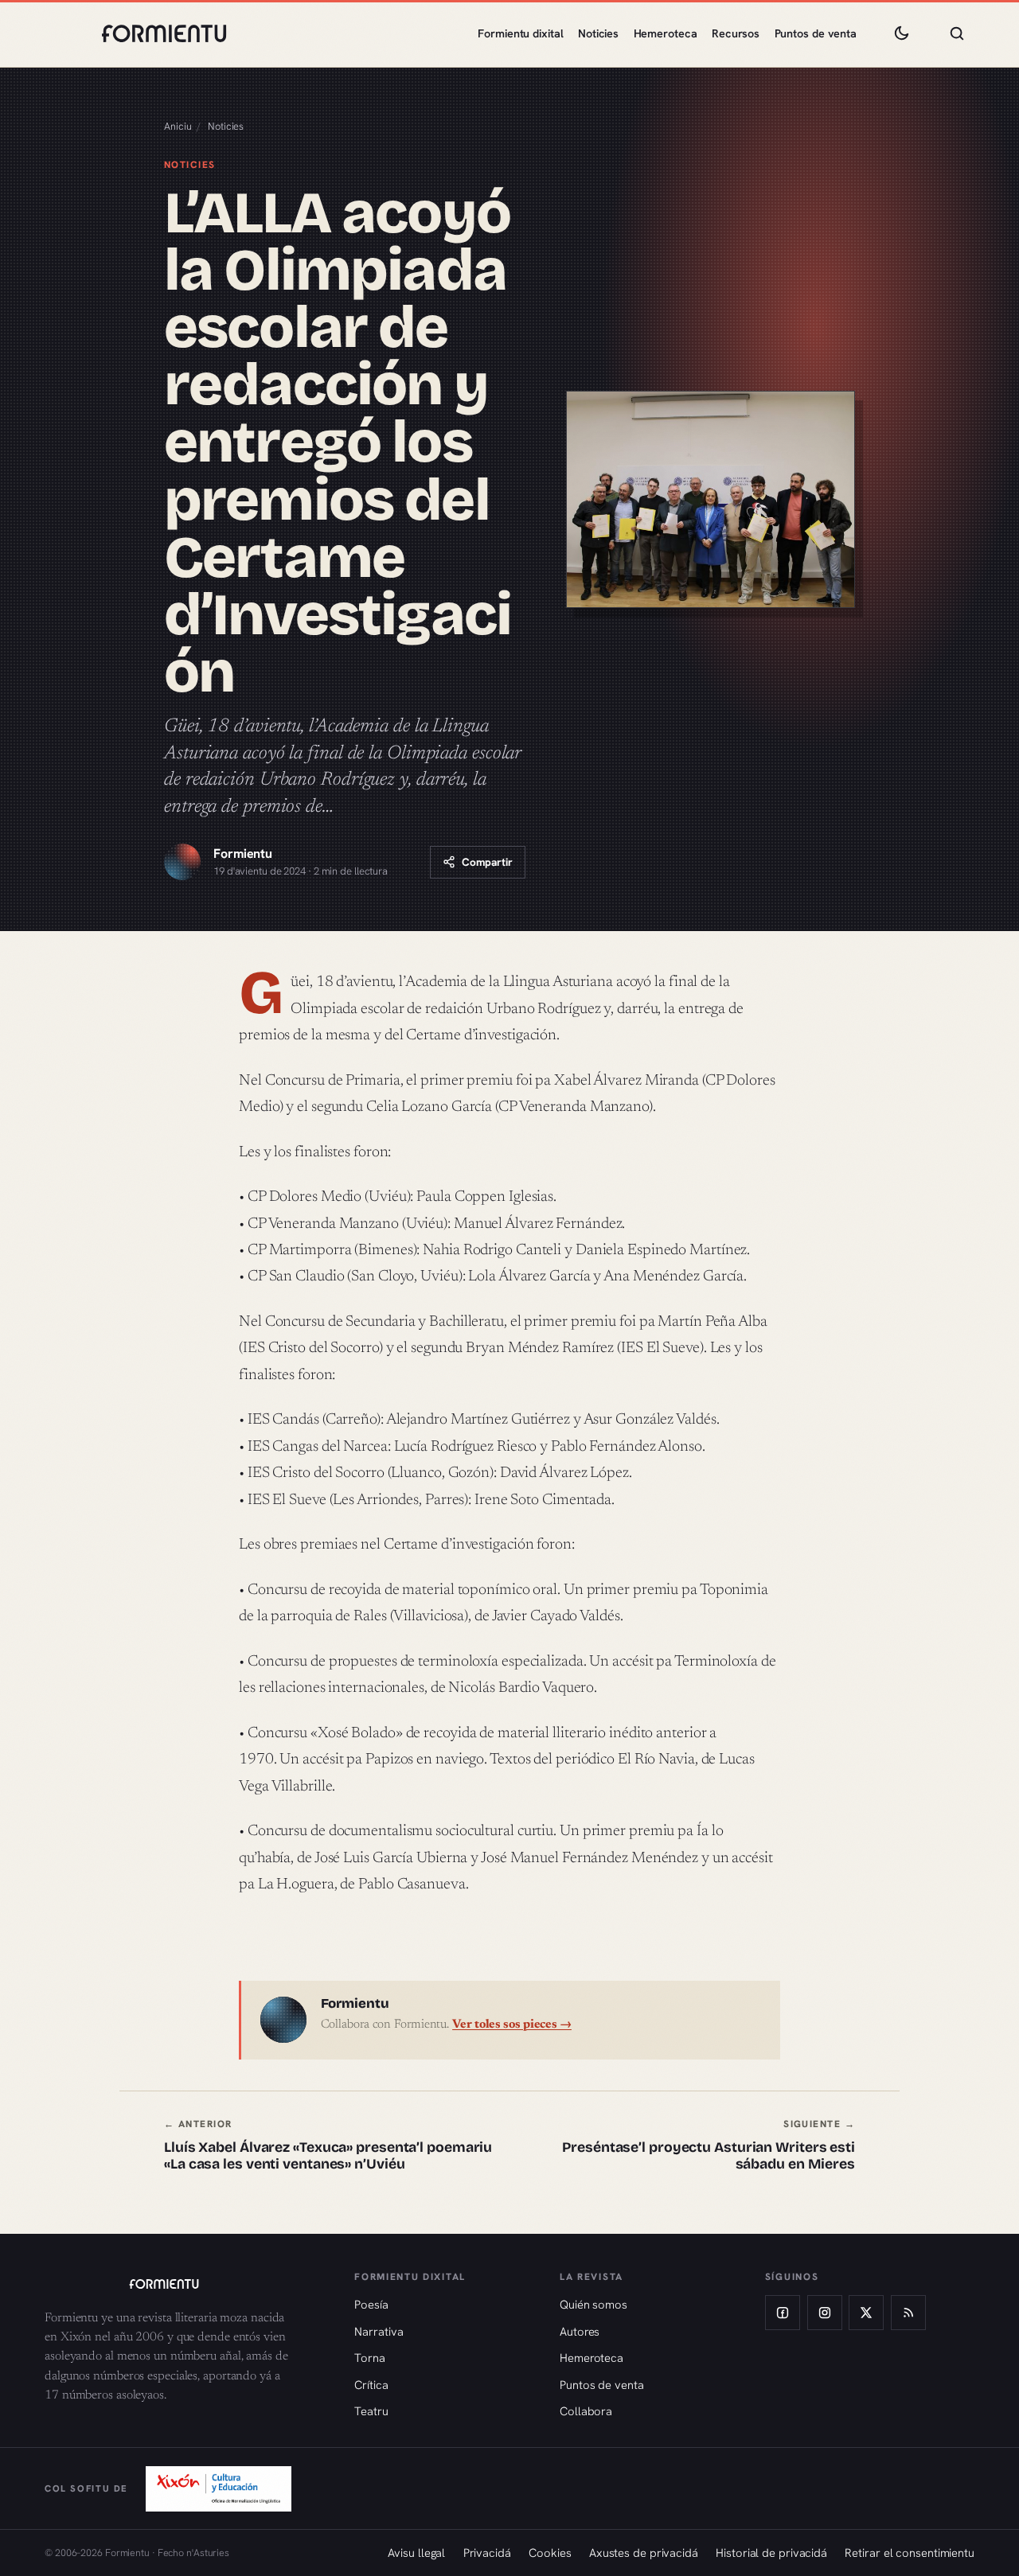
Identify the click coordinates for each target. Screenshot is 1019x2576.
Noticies (598, 33)
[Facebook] (783, 2313)
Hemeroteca (666, 33)
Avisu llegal (416, 2553)
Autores (580, 2331)
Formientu (243, 853)
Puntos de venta (816, 33)
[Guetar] (957, 33)
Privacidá (487, 2553)
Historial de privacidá (771, 2553)
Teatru (371, 2411)
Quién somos (593, 2304)
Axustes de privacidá (644, 2553)
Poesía (371, 2304)
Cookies (550, 2553)
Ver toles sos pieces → (512, 2025)
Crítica (371, 2385)
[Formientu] (184, 2284)
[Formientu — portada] (164, 33)
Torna (370, 2358)
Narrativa (379, 2331)
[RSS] (908, 2313)
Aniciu (178, 126)
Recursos (736, 33)
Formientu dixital (520, 33)
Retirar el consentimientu (910, 2553)
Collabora (586, 2411)
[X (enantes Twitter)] (866, 2313)
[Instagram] (825, 2313)
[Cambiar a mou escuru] (901, 33)
